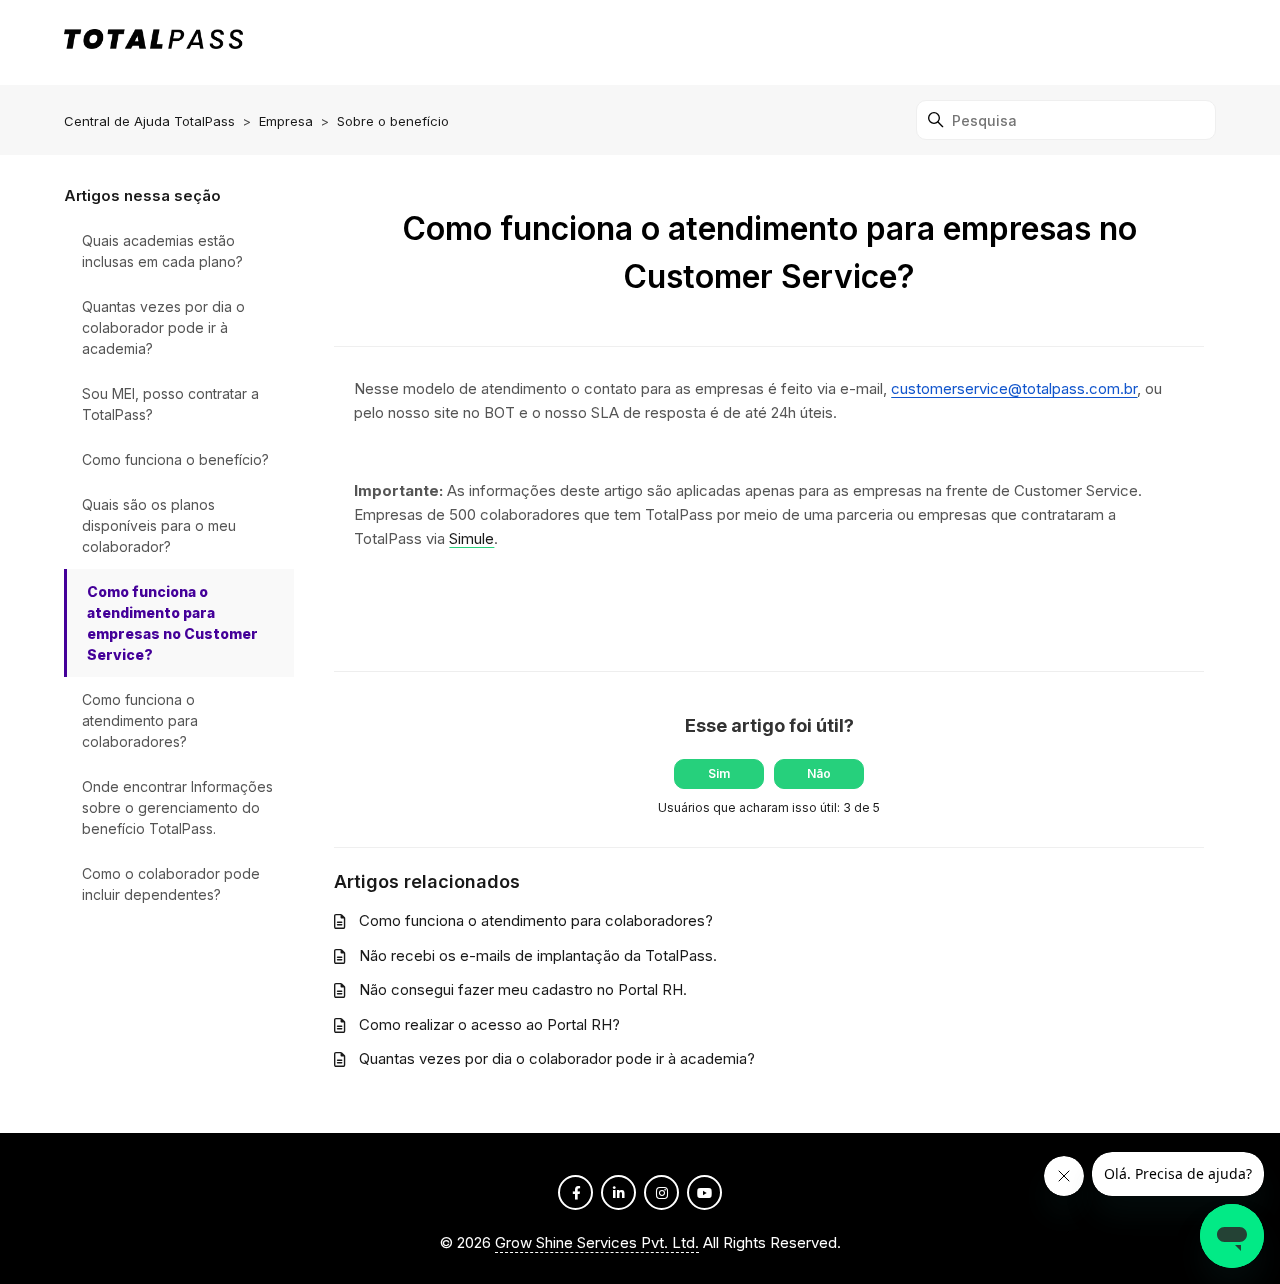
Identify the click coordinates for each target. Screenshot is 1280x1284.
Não (819, 773)
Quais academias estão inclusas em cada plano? (162, 251)
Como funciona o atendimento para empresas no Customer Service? (172, 623)
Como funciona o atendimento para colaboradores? (140, 720)
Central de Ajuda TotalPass (149, 121)
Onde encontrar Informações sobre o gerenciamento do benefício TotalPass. (177, 807)
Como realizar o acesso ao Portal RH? (489, 1024)
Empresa (286, 121)
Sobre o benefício (393, 121)
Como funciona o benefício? (175, 459)
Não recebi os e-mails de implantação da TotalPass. (538, 955)
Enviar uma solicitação (1130, 41)
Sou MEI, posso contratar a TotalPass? (170, 404)
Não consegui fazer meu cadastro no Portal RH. (523, 989)
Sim (719, 773)
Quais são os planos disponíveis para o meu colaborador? (159, 525)
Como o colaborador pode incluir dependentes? (171, 884)
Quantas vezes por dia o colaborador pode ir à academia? (163, 327)
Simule (471, 538)
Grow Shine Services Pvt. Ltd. (597, 1242)
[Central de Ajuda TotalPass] (153, 42)
